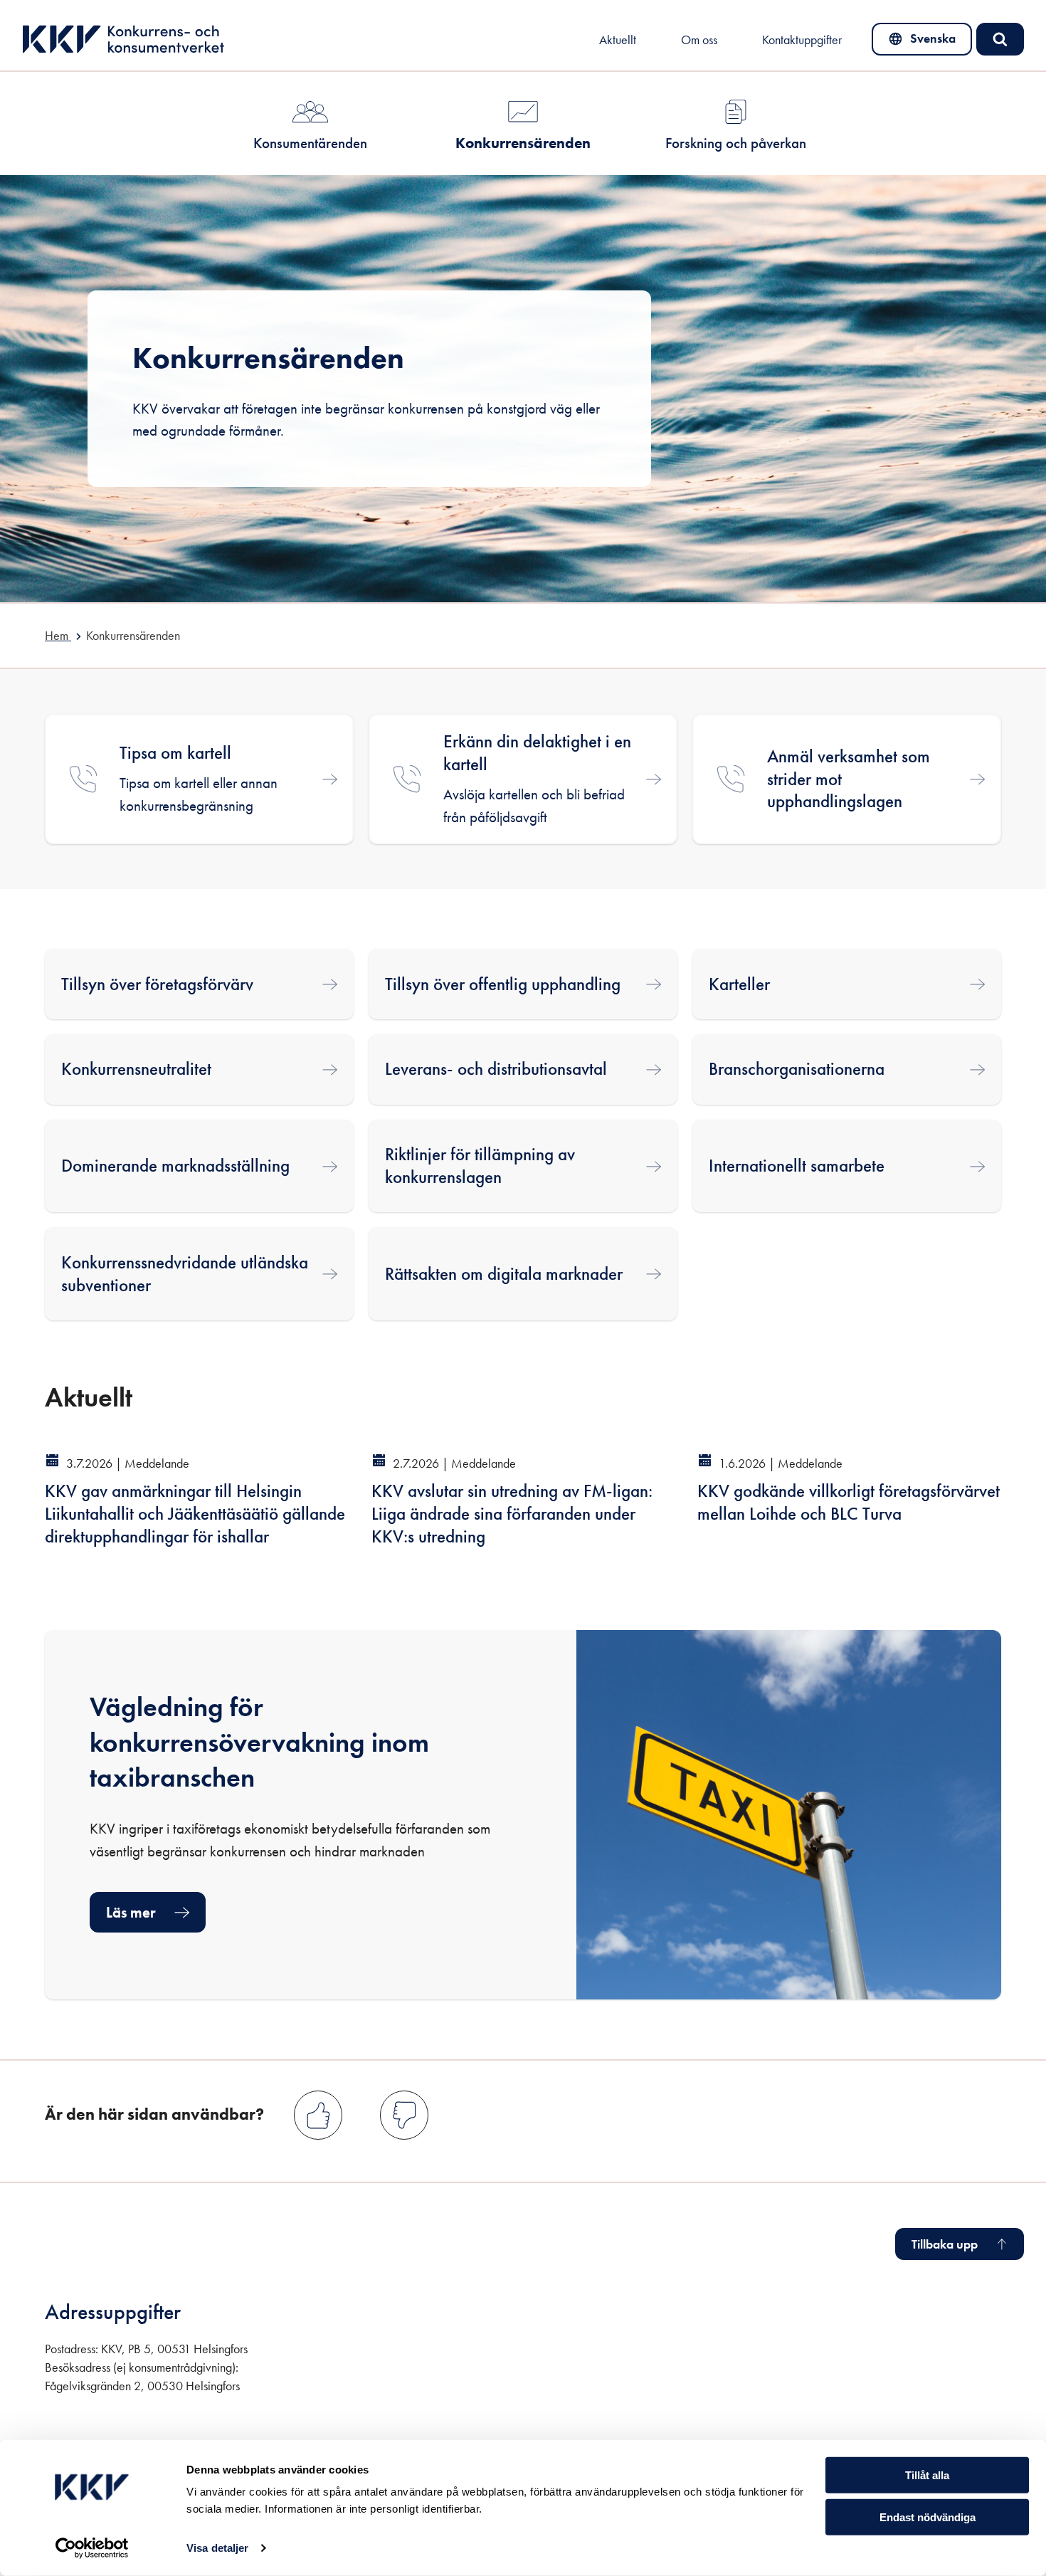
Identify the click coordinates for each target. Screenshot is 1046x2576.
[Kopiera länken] (158, 1388)
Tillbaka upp (945, 2244)
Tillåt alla (927, 2475)
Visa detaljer (217, 2548)
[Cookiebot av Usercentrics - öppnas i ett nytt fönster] (92, 2548)
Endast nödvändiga (928, 2517)
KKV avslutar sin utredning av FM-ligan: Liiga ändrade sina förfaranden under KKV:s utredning (512, 1514)
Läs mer (131, 1912)
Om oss (699, 40)
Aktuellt (618, 40)
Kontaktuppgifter (802, 40)
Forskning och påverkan (736, 143)
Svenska (922, 42)
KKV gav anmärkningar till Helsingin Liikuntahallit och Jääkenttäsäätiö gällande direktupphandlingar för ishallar (195, 1514)
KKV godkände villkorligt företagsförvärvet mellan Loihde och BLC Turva (849, 1502)
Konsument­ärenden (310, 143)
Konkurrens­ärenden (523, 143)
